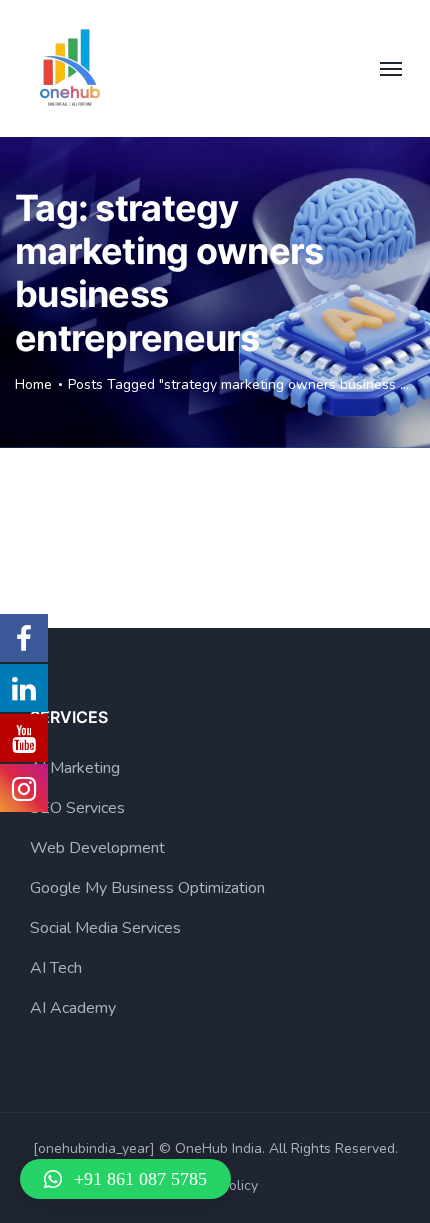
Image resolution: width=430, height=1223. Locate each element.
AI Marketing (75, 768)
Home (33, 384)
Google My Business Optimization (147, 888)
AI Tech (56, 968)
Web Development (97, 848)
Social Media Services (105, 928)
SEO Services (77, 808)
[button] (125, 1179)
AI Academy (73, 1008)
